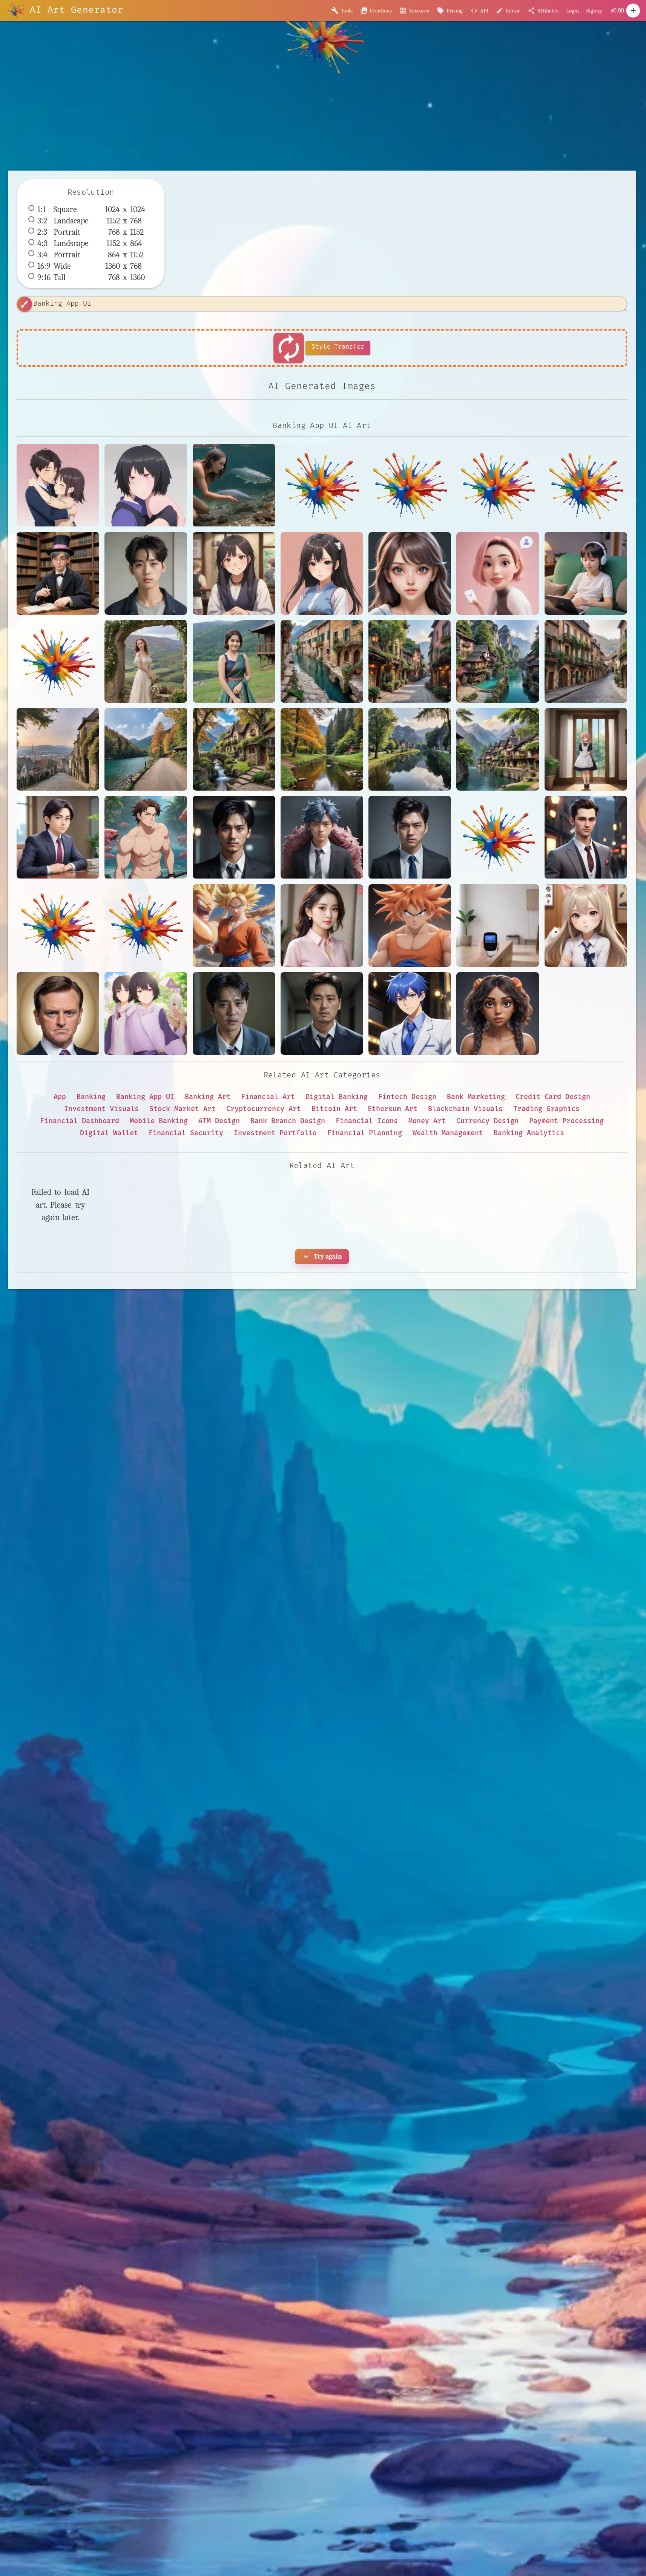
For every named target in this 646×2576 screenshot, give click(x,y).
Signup (594, 11)
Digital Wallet (109, 1133)
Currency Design (487, 1121)
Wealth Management (448, 1133)
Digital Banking (337, 1097)
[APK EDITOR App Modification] (410, 573)
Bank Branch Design (288, 1121)
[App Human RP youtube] (586, 573)
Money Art (427, 1121)
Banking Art (208, 1097)
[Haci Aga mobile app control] (498, 926)
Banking (91, 1097)
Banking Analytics (529, 1133)
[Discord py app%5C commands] (146, 926)
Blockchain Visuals (465, 1109)
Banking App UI (145, 1097)
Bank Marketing (476, 1097)
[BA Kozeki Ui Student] (58, 573)
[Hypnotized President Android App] (58, 1013)
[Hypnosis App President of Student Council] (586, 926)
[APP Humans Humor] (498, 573)
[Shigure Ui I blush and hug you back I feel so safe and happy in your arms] (58, 485)
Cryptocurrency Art (264, 1109)
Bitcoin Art (334, 1109)
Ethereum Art (393, 1109)
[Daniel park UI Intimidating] (410, 837)
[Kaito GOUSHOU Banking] (410, 1013)
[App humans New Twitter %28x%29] (58, 661)
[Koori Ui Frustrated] (498, 1013)
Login (572, 11)
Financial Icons (367, 1121)
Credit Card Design (553, 1097)
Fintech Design (407, 1097)
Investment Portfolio (275, 1133)
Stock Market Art (183, 1109)
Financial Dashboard (80, 1121)
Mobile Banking (159, 1121)
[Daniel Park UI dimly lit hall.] (234, 837)
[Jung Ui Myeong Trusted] (234, 1013)
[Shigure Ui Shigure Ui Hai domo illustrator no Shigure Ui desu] (322, 573)
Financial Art (268, 1097)
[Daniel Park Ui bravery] (322, 837)
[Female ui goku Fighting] (234, 926)
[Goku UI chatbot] (410, 926)
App (60, 1097)
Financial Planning (365, 1133)
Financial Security (186, 1133)
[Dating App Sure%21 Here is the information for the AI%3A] (498, 837)
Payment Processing (566, 1121)
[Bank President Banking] (58, 837)
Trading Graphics (546, 1109)
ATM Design (219, 1121)
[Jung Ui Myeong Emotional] (322, 1013)
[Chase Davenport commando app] (146, 837)
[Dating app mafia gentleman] (586, 837)
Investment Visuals (101, 1109)
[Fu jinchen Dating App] (322, 926)
